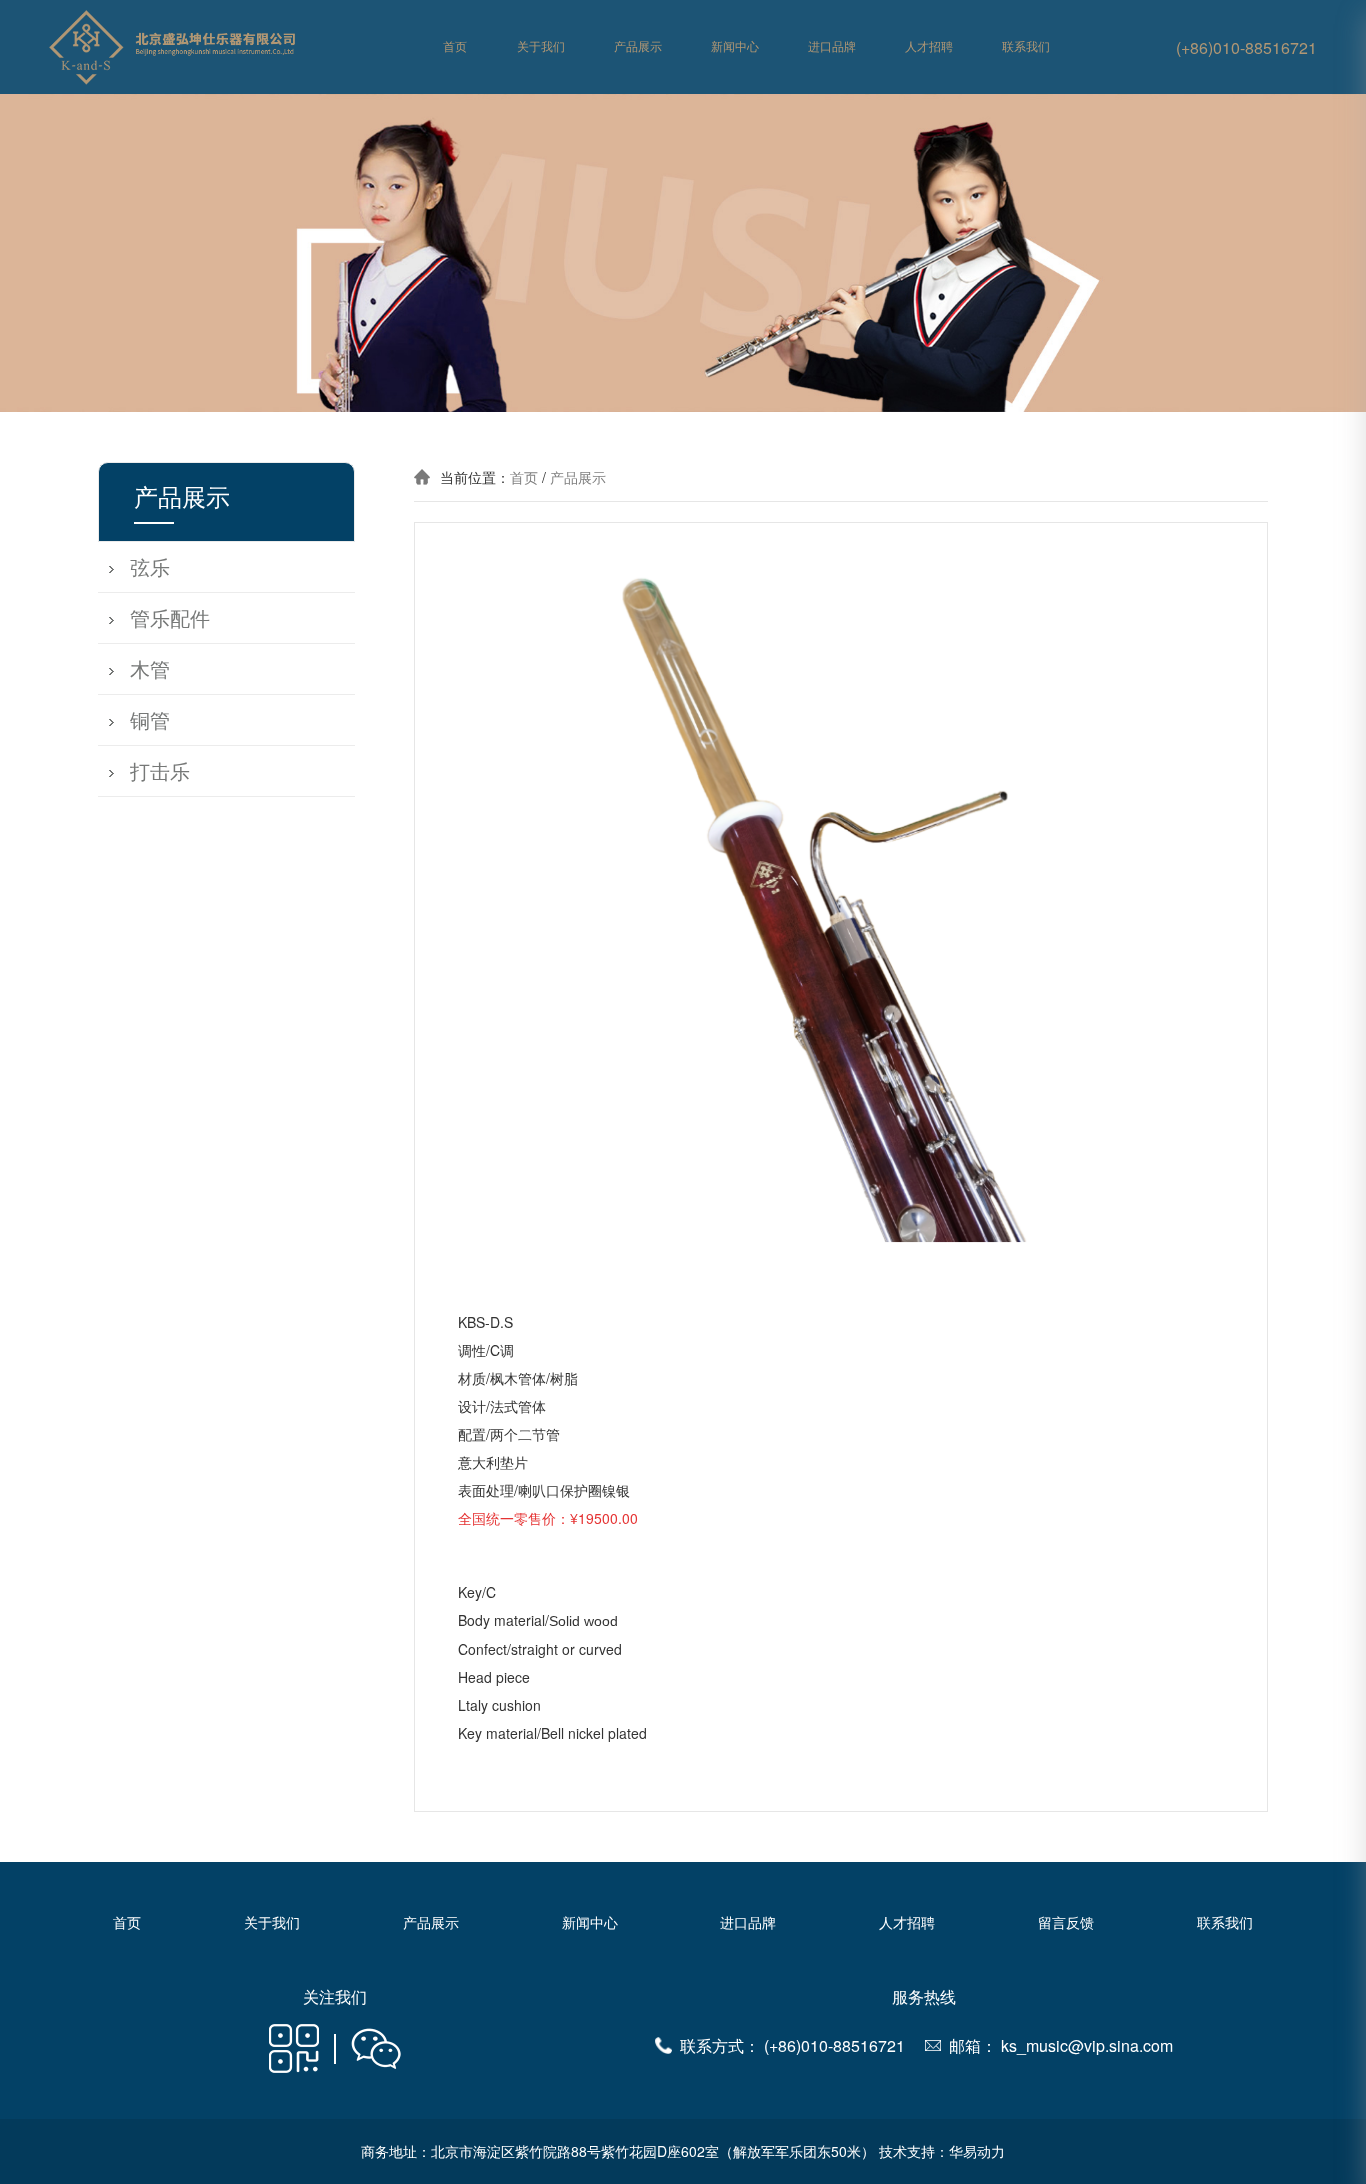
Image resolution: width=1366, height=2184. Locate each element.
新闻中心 (735, 47)
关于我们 (541, 47)
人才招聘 (929, 47)
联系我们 (1026, 47)
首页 (455, 47)
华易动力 (977, 2151)
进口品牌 (832, 47)
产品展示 (638, 47)
